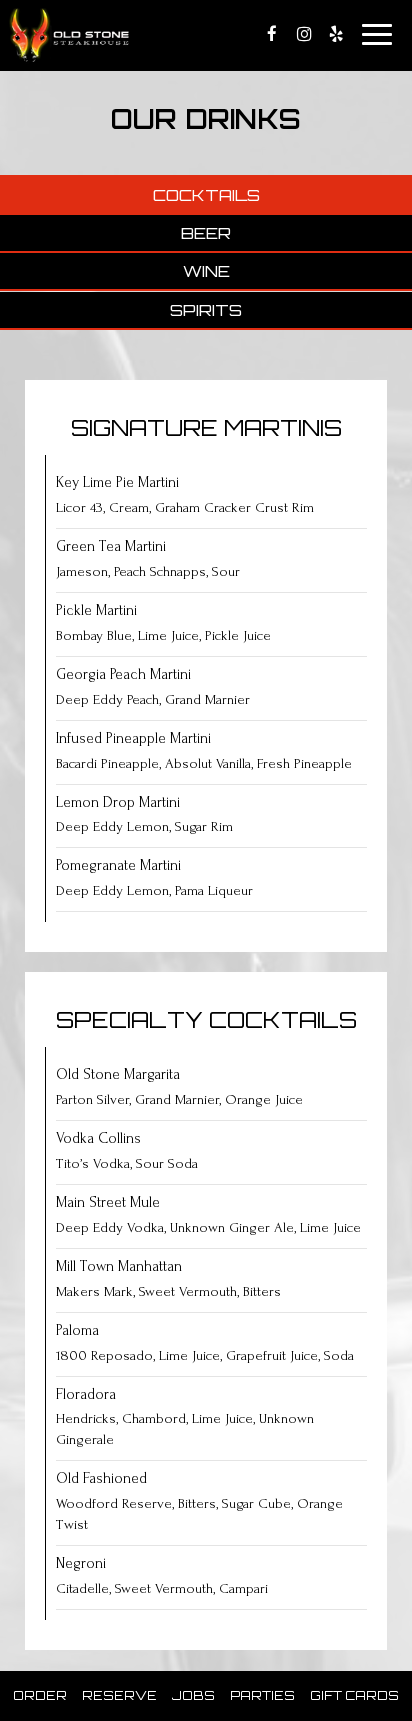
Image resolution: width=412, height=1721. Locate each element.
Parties (262, 1695)
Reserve (119, 1695)
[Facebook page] (272, 34)
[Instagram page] (304, 34)
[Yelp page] (336, 34)
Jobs (193, 1695)
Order (40, 1695)
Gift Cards (354, 1695)
